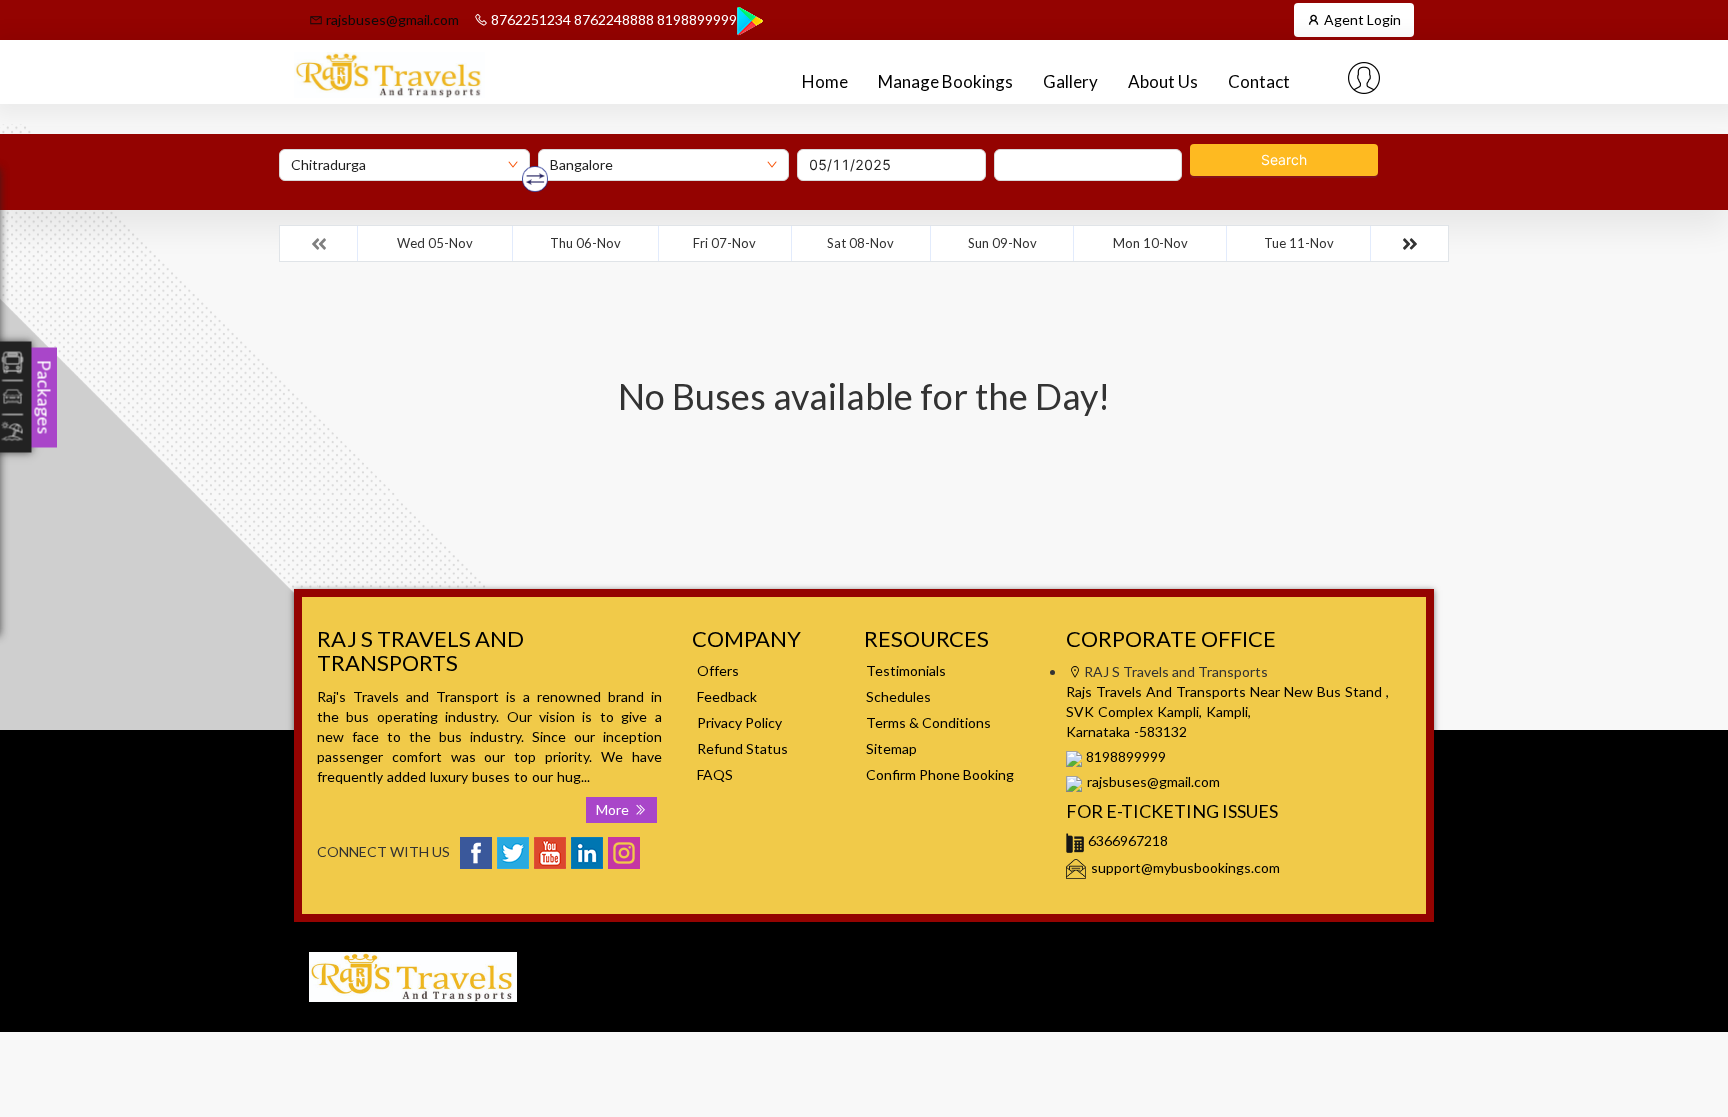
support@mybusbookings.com (1185, 867)
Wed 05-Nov (435, 243)
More (614, 809)
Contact (1259, 81)
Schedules (898, 696)
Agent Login (1361, 19)
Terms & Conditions (928, 722)
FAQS (715, 774)
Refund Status (742, 748)
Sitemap (891, 748)
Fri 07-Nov (724, 243)
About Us (1163, 81)
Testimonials (906, 670)
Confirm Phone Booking (940, 774)
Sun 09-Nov (1002, 243)
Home (825, 81)
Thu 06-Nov (585, 243)
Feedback (727, 696)
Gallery (1070, 81)
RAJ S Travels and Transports (1198, 951)
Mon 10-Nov (1150, 243)
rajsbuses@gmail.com (391, 19)
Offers (718, 670)
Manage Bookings (945, 81)
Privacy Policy (739, 722)
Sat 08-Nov (860, 243)
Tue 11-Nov (1299, 243)
